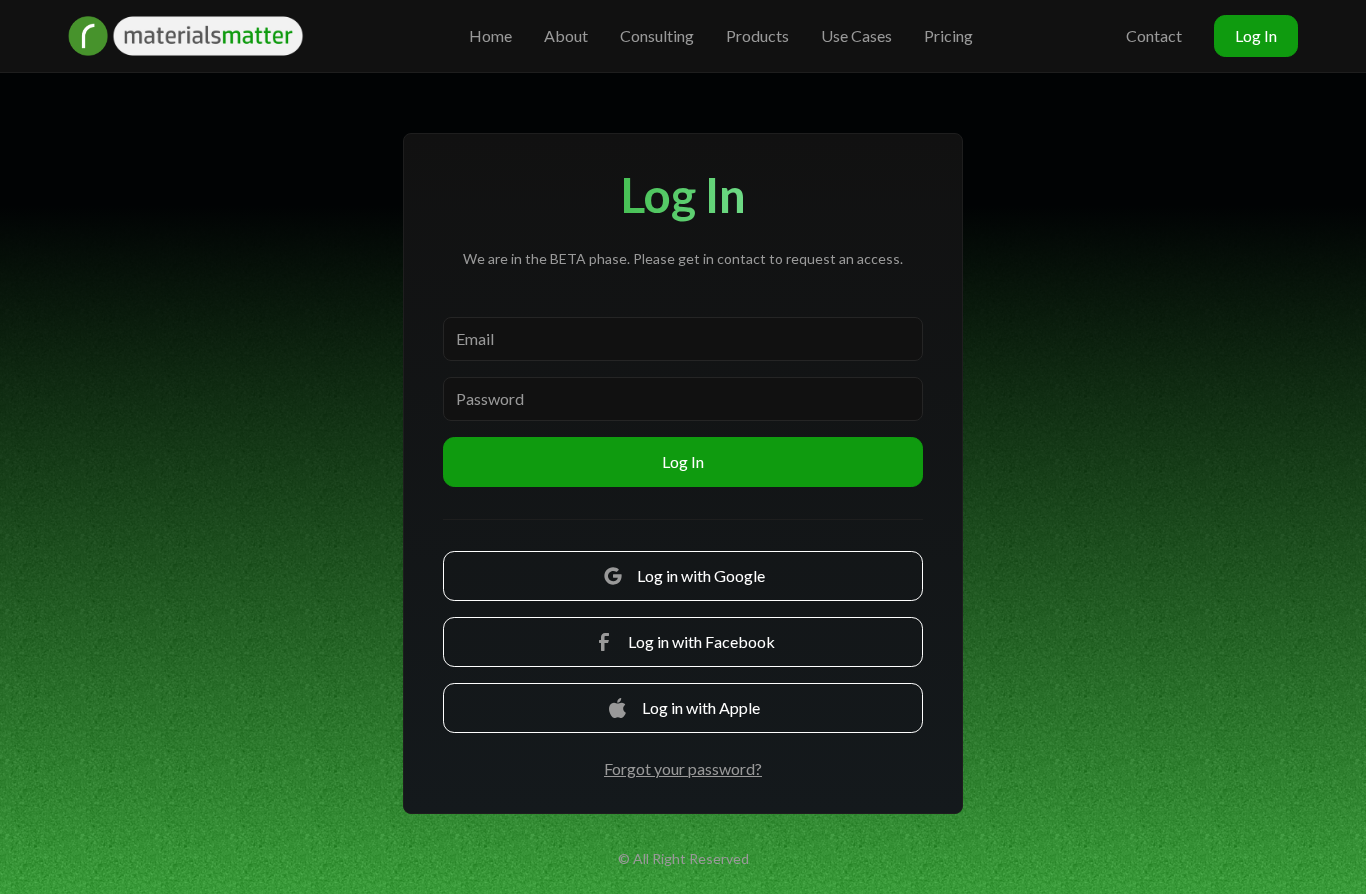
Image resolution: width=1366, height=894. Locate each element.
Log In (1256, 35)
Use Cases (856, 35)
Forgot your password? (683, 768)
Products (757, 35)
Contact (1154, 35)
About (566, 35)
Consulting (657, 35)
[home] (188, 36)
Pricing (948, 35)
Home (490, 35)
